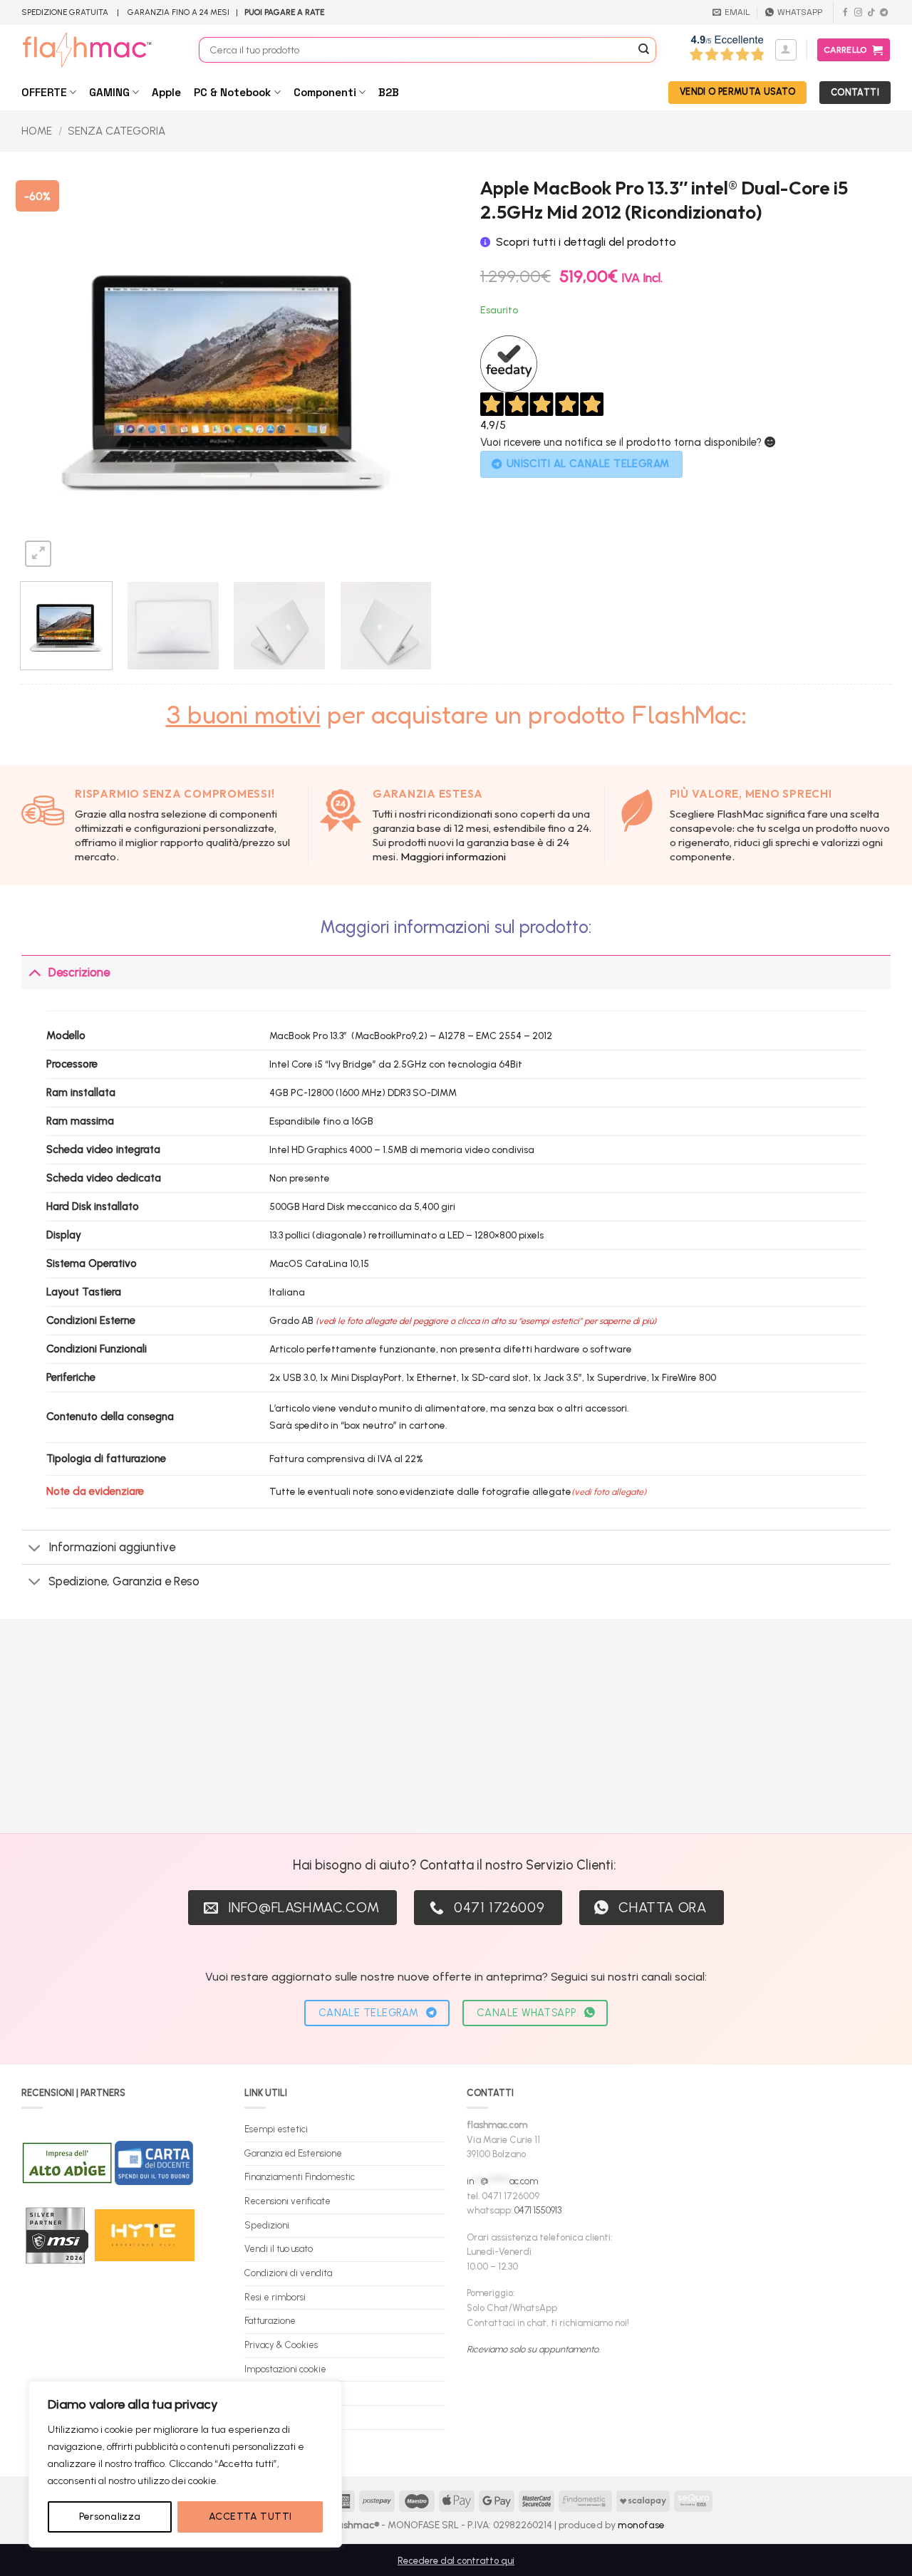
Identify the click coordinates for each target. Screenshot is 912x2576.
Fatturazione (270, 2321)
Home (37, 131)
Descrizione (79, 972)
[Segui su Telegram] (884, 13)
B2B (389, 92)
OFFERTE (44, 92)
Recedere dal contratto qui (456, 2561)
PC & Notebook (232, 92)
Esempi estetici (276, 2129)
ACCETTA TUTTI (250, 2517)
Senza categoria (116, 131)
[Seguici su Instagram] (858, 13)
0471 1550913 (538, 2210)
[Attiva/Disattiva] (35, 972)
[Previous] (46, 365)
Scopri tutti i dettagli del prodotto (586, 242)
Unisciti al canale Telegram (588, 464)
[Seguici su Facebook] (845, 13)
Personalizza (110, 2517)
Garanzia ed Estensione (293, 2153)
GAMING (109, 92)
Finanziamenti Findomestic (300, 2177)
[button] (786, 50)
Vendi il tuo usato (279, 2249)
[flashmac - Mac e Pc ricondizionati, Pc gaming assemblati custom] (99, 50)
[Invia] (644, 50)
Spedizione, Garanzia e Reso (124, 1581)
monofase (641, 2525)
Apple (166, 92)
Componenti (325, 92)
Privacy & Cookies (281, 2345)
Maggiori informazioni (453, 856)
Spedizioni (267, 2225)
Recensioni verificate (287, 2201)
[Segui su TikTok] (871, 13)
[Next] (405, 365)
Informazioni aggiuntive (112, 1547)
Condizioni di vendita (288, 2273)
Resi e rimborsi (275, 2297)
